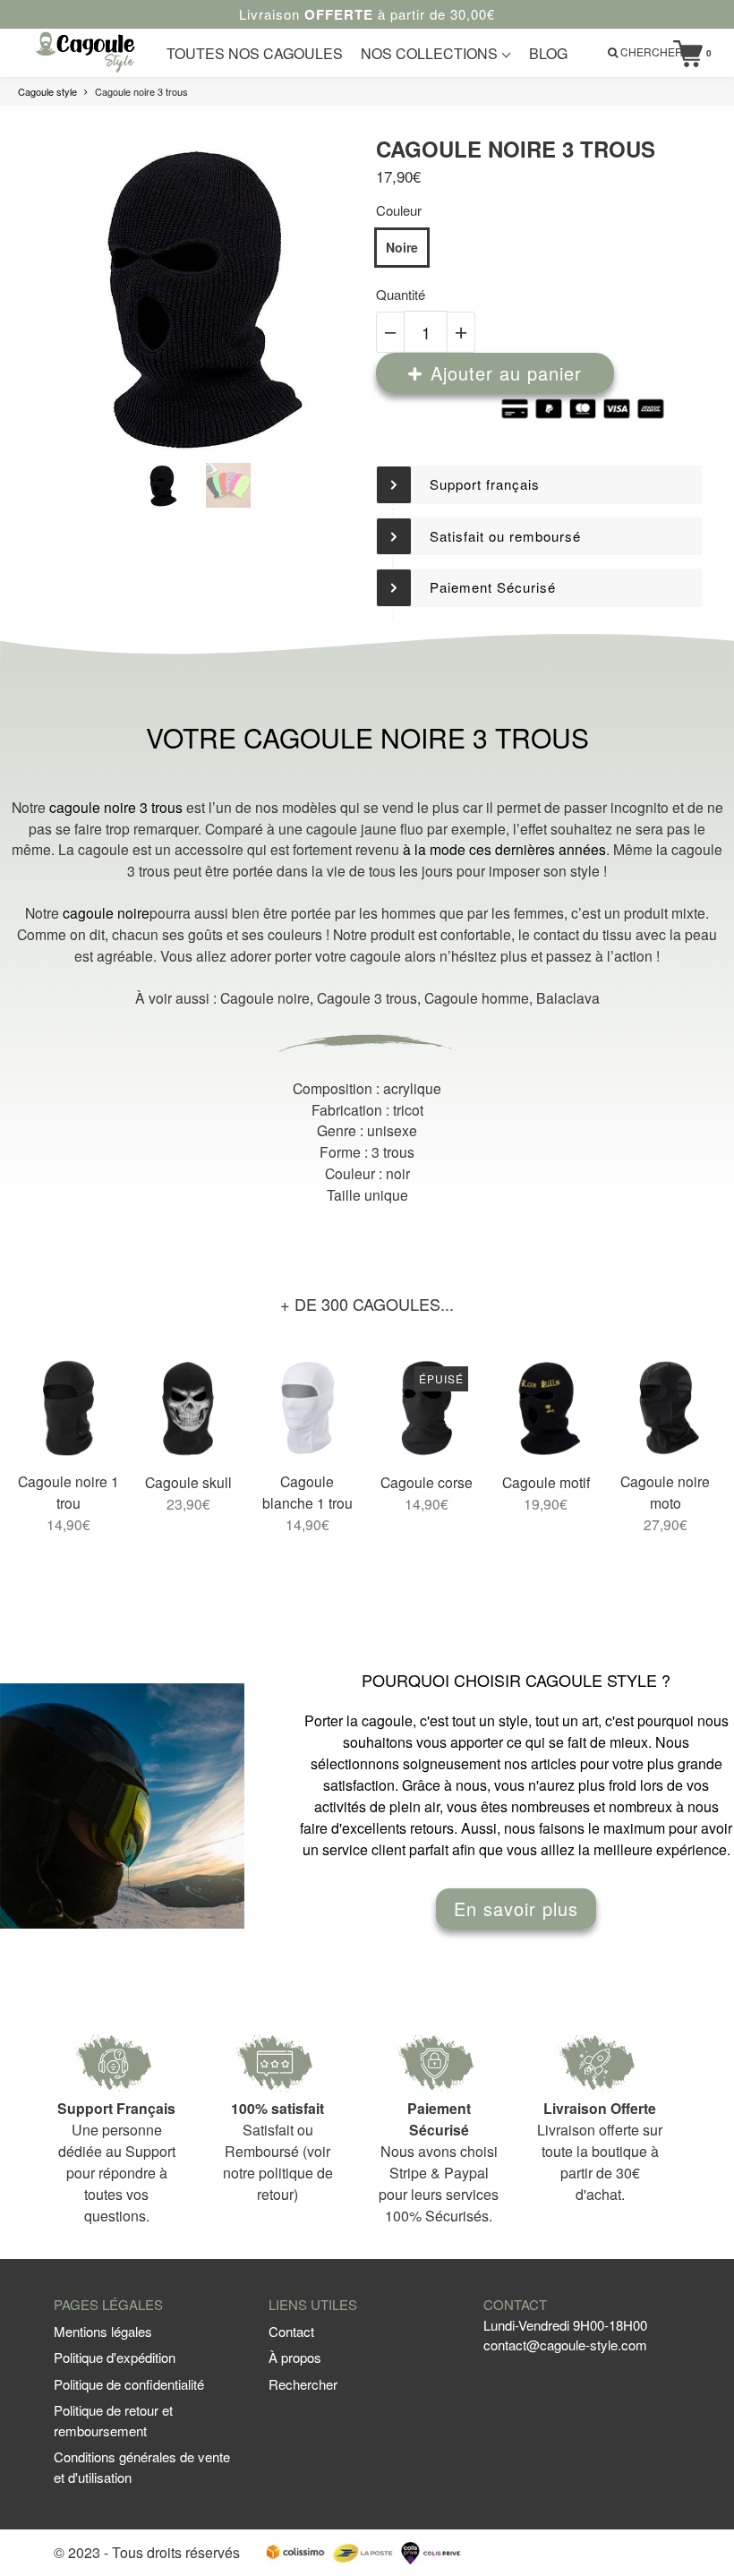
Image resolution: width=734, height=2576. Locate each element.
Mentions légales (103, 2331)
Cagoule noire (265, 997)
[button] (539, 485)
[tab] (539, 485)
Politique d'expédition (115, 2357)
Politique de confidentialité (129, 2384)
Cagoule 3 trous (367, 997)
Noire (402, 247)
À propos (295, 2357)
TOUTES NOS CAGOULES (255, 53)
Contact (291, 2331)
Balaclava (568, 997)
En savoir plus (516, 1908)
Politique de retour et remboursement (113, 2420)
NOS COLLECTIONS (431, 53)
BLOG (548, 53)
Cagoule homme (477, 997)
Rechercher (303, 2384)
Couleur (399, 210)
